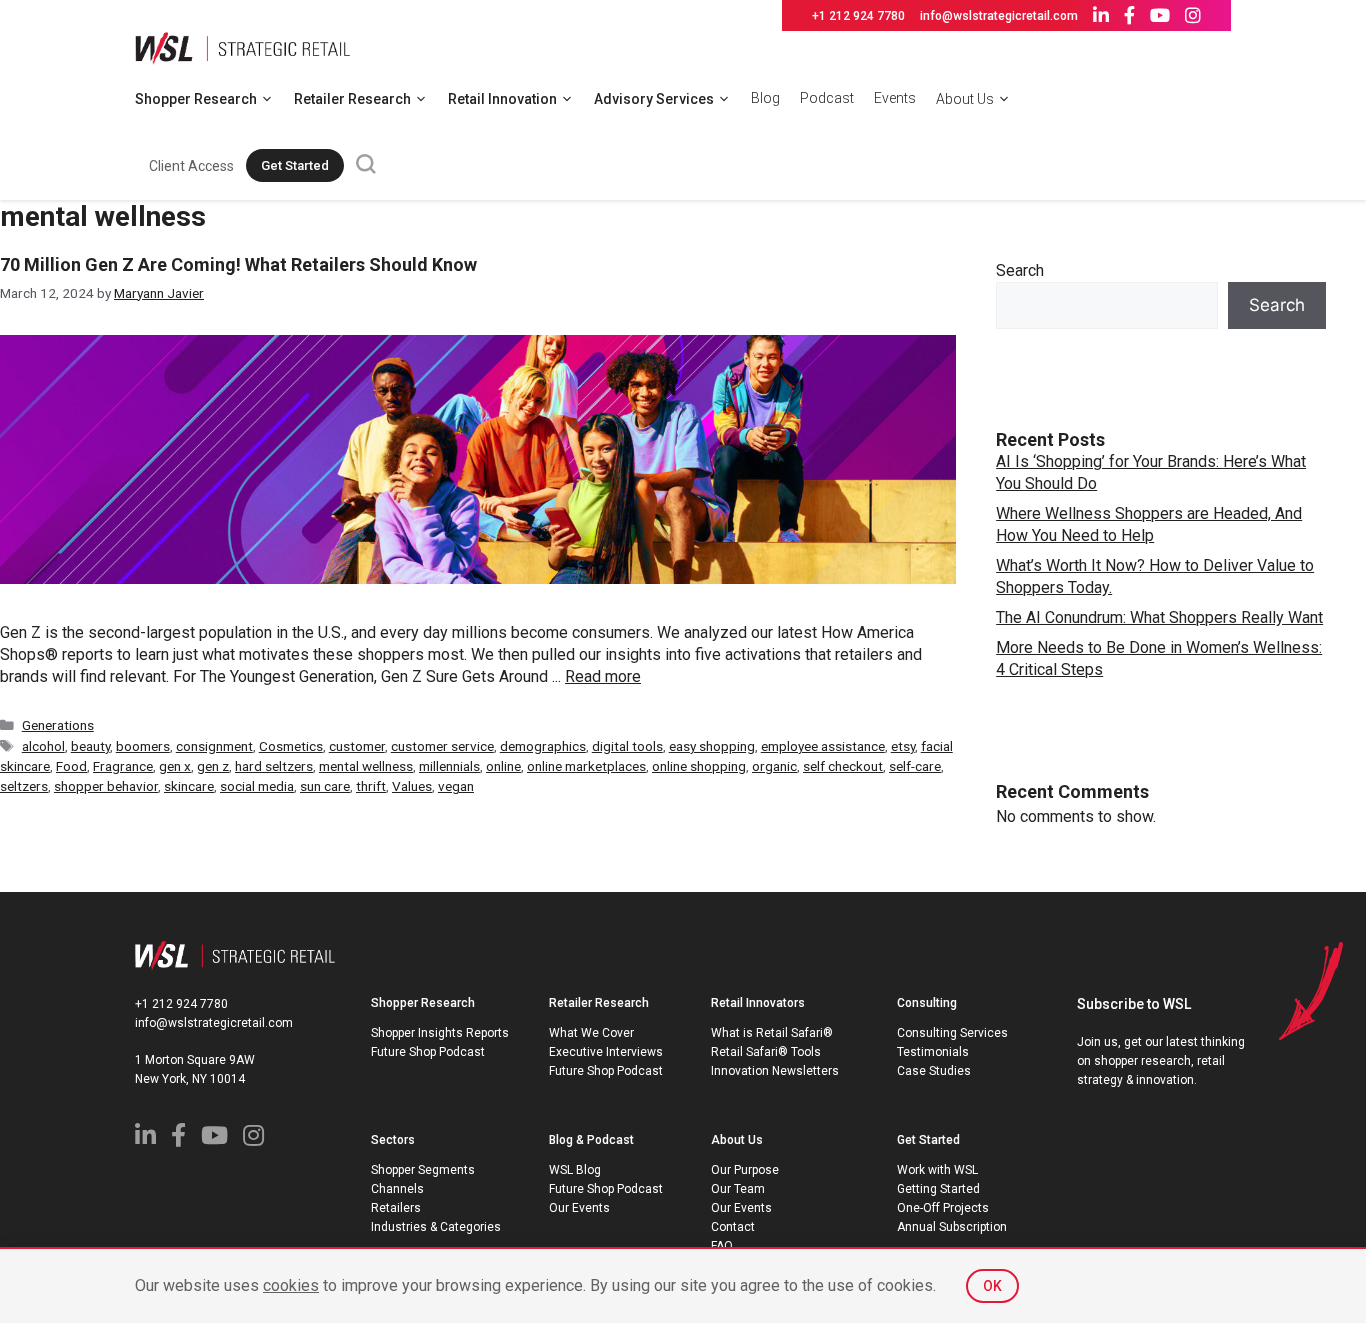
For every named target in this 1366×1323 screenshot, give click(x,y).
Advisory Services (654, 99)
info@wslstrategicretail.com (999, 16)
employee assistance (823, 746)
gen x (175, 766)
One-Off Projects (943, 1208)
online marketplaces (586, 766)
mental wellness (366, 766)
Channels (397, 1189)
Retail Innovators (758, 1003)
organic (774, 766)
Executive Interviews (606, 1052)
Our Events (579, 1208)
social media (257, 786)
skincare (189, 786)
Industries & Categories (436, 1227)
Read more (603, 676)
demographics (543, 746)
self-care (915, 766)
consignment (214, 746)
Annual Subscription (952, 1227)
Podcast (827, 98)
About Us (965, 99)
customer (357, 746)
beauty (90, 746)
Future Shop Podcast (428, 1052)
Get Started (295, 165)
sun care (325, 786)
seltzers (24, 786)
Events (895, 98)
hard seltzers (274, 766)
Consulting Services (952, 1033)
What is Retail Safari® (772, 1033)
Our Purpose (745, 1170)
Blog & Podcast (591, 1140)
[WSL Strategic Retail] (242, 46)
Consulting (927, 1003)
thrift (371, 786)
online (503, 766)
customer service (442, 746)
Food (71, 766)
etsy (903, 746)
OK (992, 1286)
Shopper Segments (423, 1170)
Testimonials (933, 1052)
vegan (456, 786)
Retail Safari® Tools (766, 1052)
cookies (291, 1285)
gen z (213, 766)
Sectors (393, 1140)
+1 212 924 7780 (858, 16)
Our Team (738, 1189)
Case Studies (934, 1071)
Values (412, 786)
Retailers (396, 1208)
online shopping (699, 766)
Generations (58, 725)
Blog (765, 98)
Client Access (191, 166)
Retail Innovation (502, 99)
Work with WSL (937, 1170)
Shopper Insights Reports (440, 1033)
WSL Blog (575, 1170)
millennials (449, 766)
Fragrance (123, 766)
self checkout (843, 766)
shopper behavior (106, 786)
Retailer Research (352, 99)
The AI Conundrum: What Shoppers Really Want (1159, 617)
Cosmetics (291, 746)
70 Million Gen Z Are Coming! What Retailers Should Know (238, 264)
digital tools (627, 746)
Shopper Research (196, 99)
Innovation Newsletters (775, 1071)
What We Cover (591, 1033)
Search (1020, 270)
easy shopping (712, 746)
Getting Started (938, 1189)
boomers (143, 746)
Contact (733, 1227)
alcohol (43, 746)
